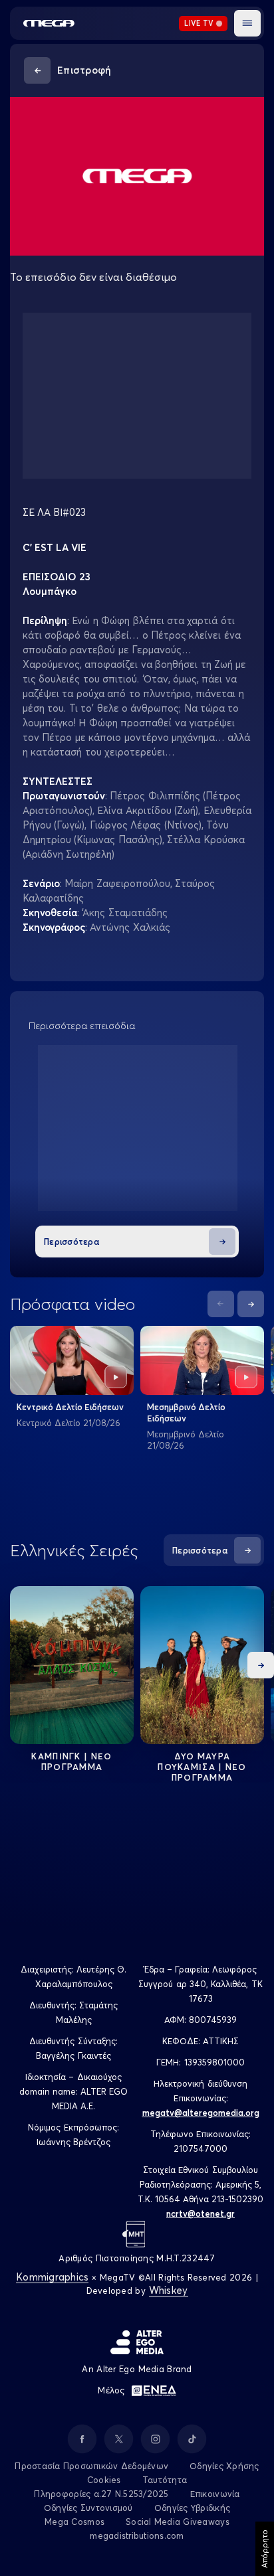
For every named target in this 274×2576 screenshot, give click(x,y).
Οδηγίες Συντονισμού (88, 2508)
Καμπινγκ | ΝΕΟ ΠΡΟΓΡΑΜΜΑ (71, 1761)
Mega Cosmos (74, 2522)
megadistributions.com (137, 2536)
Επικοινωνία (215, 2494)
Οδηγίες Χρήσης (224, 2466)
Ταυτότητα (165, 2480)
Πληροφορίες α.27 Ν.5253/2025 (101, 2494)
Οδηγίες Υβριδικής (192, 2508)
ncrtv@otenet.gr (201, 2214)
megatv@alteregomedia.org (201, 2113)
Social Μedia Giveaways (178, 2522)
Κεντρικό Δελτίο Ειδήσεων (70, 1407)
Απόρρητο (264, 2549)
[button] (247, 23)
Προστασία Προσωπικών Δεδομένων (91, 2466)
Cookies (104, 2480)
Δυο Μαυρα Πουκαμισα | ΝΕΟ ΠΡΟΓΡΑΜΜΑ (202, 1767)
